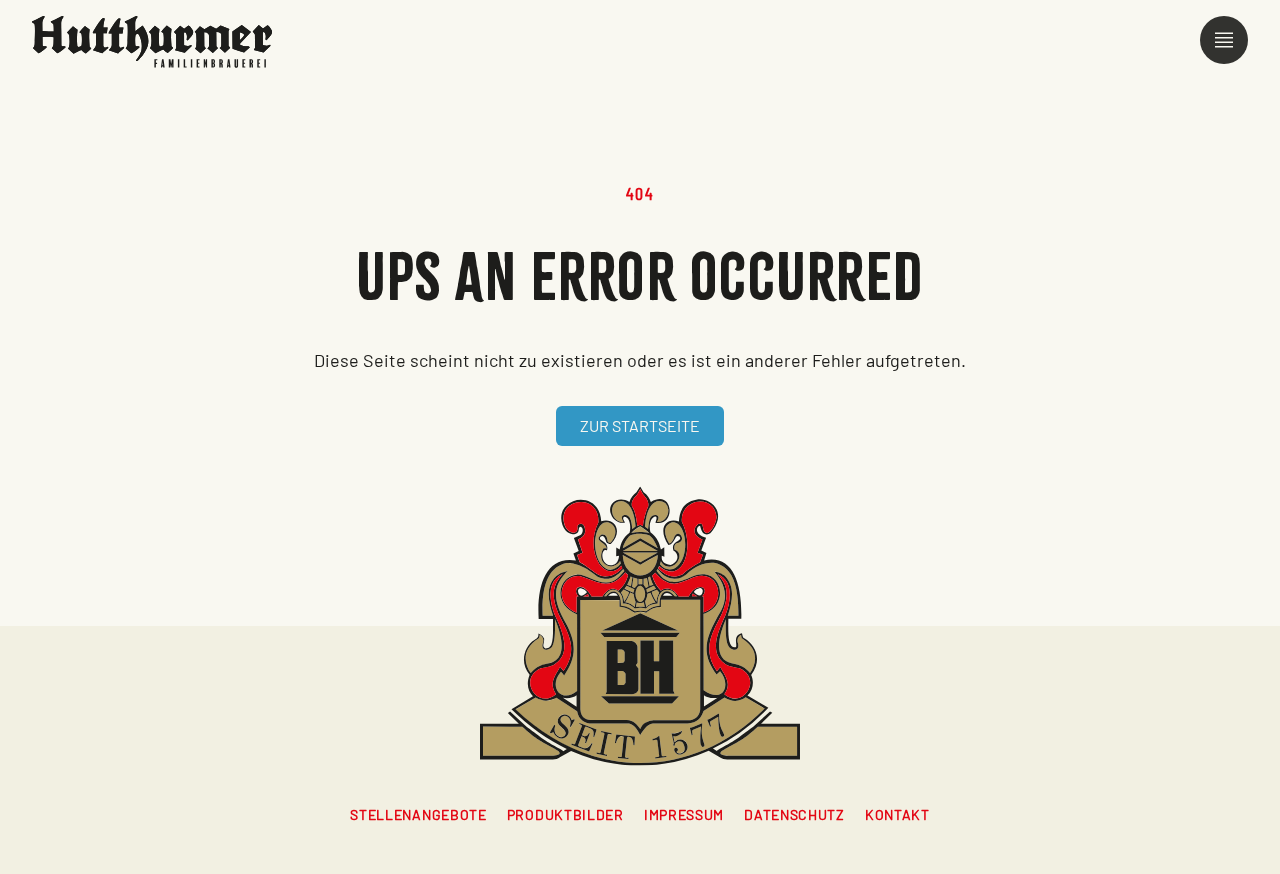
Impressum (684, 814)
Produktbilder (565, 814)
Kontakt (897, 814)
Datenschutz (794, 814)
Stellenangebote (418, 814)
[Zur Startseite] (152, 42)
